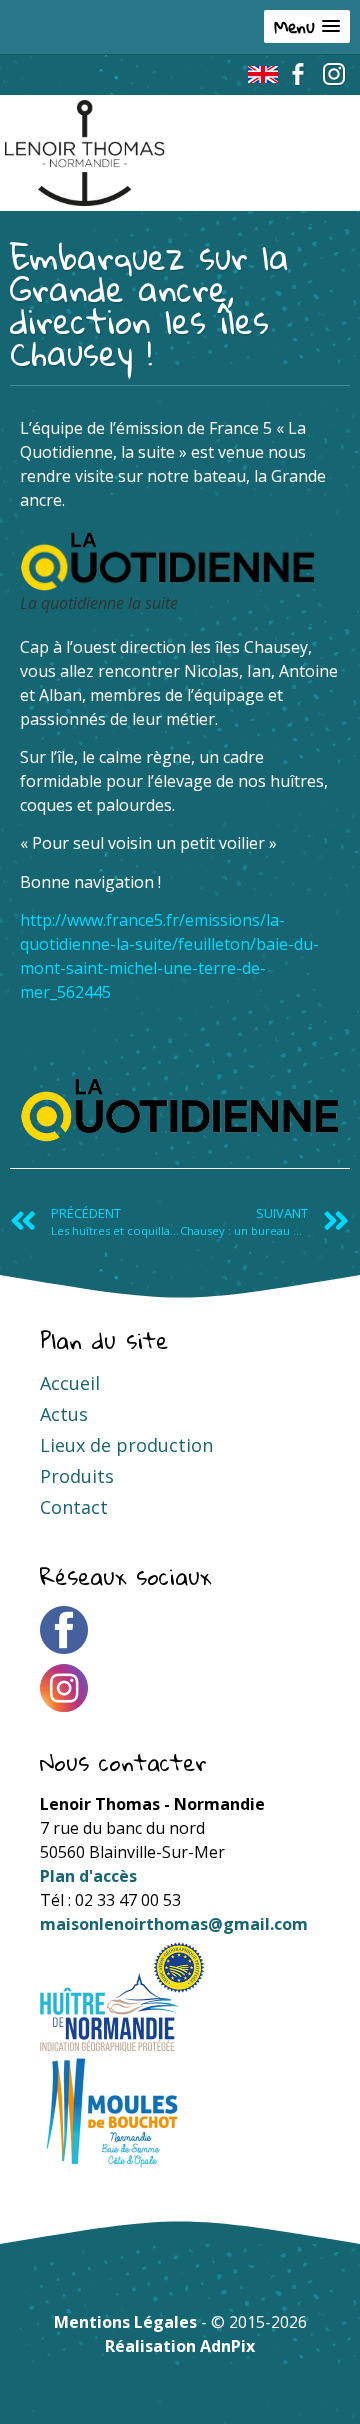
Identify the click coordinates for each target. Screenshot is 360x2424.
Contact (74, 1507)
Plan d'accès (88, 1876)
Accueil (70, 1383)
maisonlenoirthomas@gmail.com (174, 1924)
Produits (77, 1476)
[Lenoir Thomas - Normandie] (85, 112)
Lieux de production (126, 1445)
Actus (64, 1414)
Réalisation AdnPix (180, 2346)
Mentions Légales (125, 2322)
